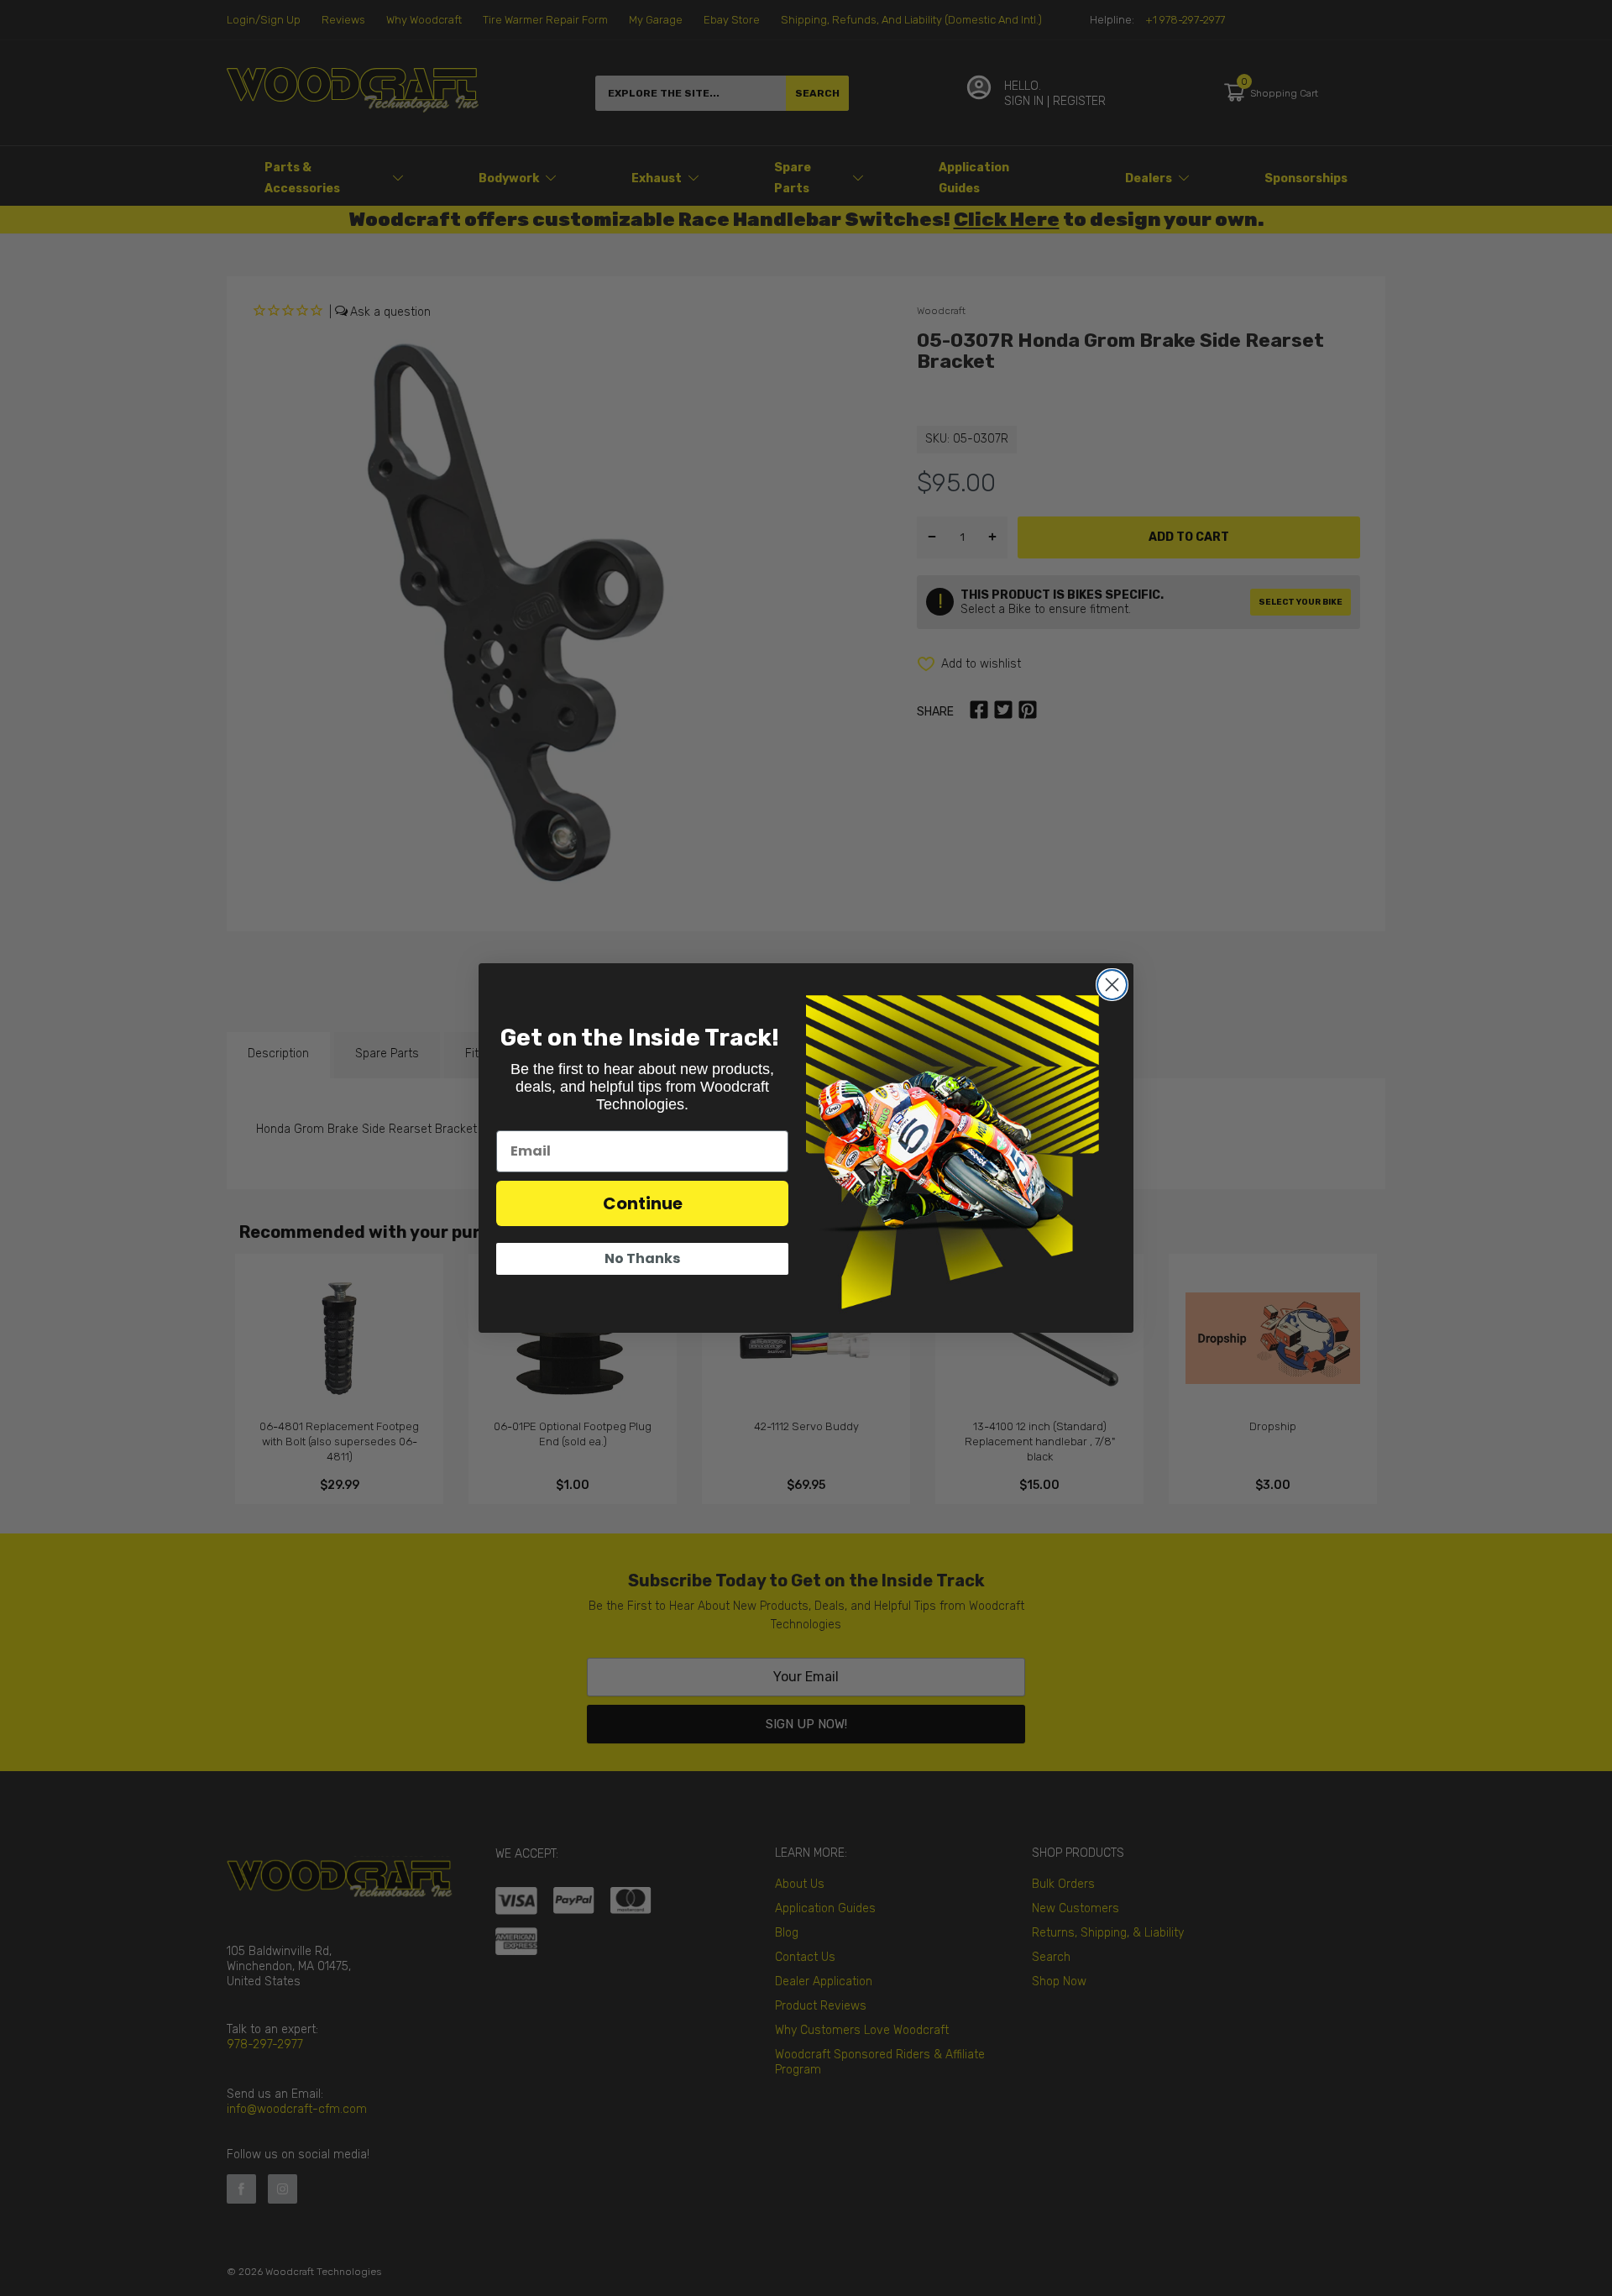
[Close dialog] (1112, 985)
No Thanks (642, 1258)
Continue (643, 1203)
